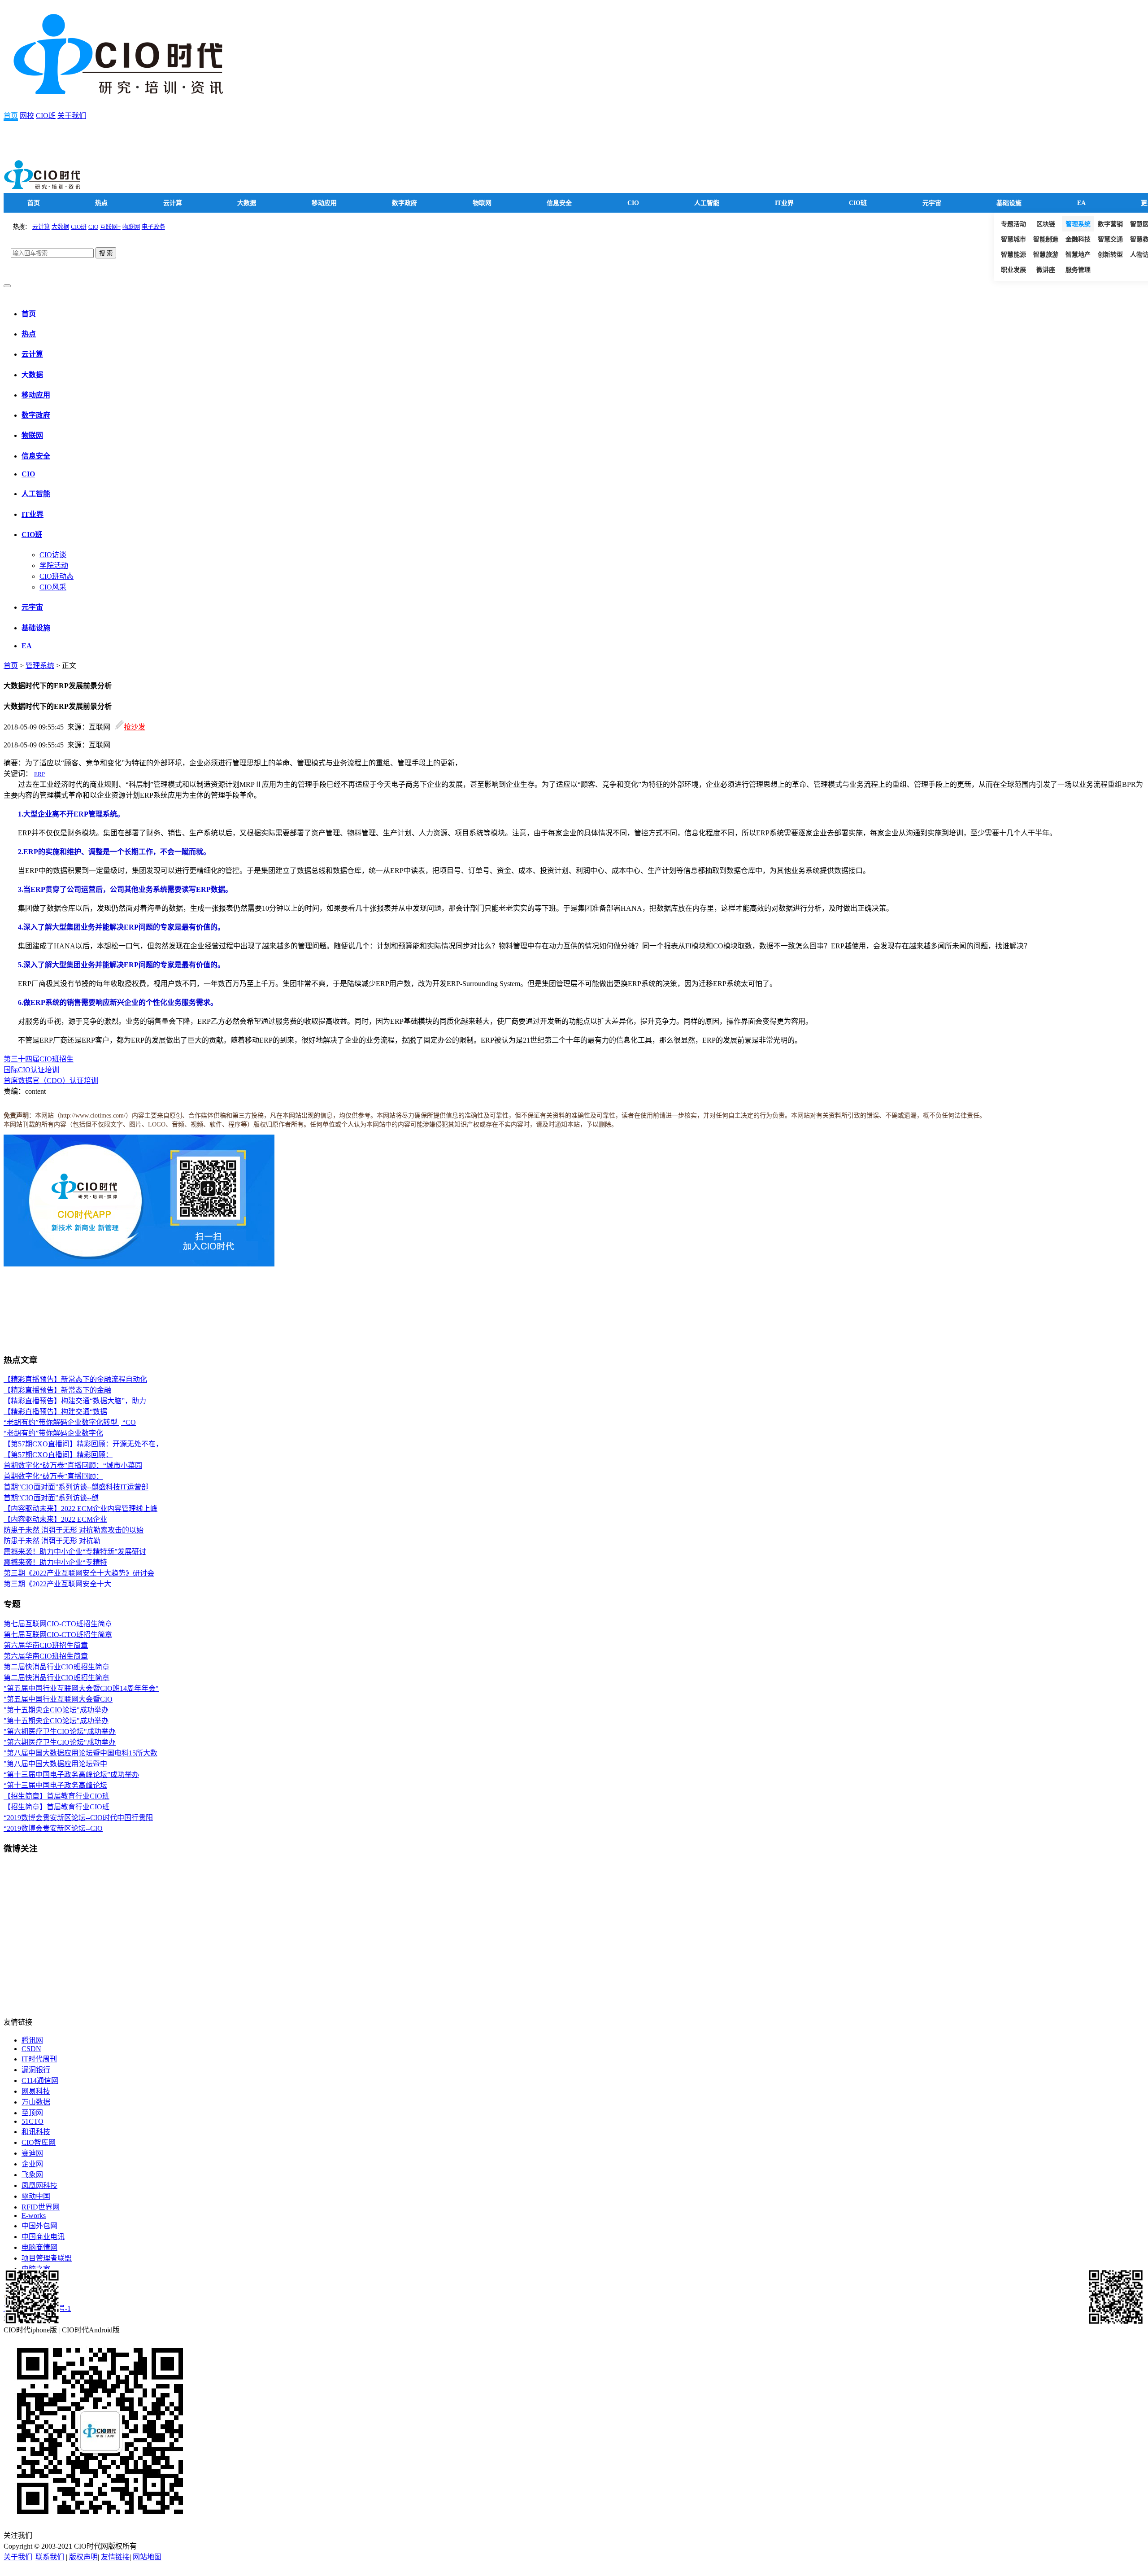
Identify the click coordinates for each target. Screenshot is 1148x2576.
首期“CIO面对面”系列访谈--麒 (51, 1498)
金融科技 (1078, 239)
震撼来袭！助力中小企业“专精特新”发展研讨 (75, 1552)
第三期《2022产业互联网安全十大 (57, 1584)
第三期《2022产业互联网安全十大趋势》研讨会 (79, 1573)
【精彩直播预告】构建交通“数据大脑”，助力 (75, 1401)
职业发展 (1013, 270)
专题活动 (1013, 224)
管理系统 (1078, 224)
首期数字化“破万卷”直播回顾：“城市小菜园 (73, 1465)
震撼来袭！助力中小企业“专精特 (55, 1562)
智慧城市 (1013, 239)
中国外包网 (39, 2226)
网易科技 (36, 2091)
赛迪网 (32, 2153)
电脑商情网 (39, 2247)
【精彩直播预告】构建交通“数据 (55, 1412)
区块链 (1046, 224)
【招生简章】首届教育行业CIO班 (57, 1796)
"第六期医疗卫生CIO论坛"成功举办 (60, 1731)
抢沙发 (135, 727)
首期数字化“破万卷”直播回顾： (53, 1476)
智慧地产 (1078, 255)
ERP (39, 774)
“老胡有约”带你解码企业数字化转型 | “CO (70, 1422)
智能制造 (1046, 239)
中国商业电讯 (43, 2237)
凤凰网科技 (39, 2185)
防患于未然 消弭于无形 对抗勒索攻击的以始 (74, 1530)
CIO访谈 (53, 555)
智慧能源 (1013, 255)
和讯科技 (36, 2132)
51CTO (33, 2121)
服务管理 (1078, 270)
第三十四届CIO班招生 (39, 1059)
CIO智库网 (39, 2142)
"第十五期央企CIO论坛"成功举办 (56, 1710)
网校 (27, 116)
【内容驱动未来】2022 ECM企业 (55, 1519)
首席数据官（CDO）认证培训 (51, 1081)
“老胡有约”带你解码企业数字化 (53, 1433)
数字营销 (1110, 224)
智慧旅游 (1046, 255)
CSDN (31, 2049)
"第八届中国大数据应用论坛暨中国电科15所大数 (80, 1753)
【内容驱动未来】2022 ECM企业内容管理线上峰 (80, 1508)
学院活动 (54, 565)
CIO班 (46, 116)
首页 (11, 116)
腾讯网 (32, 2040)
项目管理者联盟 (47, 2258)
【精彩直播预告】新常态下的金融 (57, 1390)
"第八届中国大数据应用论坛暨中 (55, 1764)
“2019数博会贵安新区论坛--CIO (53, 1828)
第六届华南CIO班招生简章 (46, 1645)
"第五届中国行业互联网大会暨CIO (58, 1699)
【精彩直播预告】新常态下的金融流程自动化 (75, 1379)
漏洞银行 (36, 2070)
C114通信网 (40, 2080)
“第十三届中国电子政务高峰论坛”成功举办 (71, 1775)
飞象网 (32, 2175)
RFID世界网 (41, 2207)
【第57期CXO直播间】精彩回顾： (58, 1455)
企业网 (32, 2164)
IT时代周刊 (39, 2059)
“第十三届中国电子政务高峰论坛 (55, 1785)
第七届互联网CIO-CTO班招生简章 (58, 1624)
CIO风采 (53, 587)
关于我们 (72, 116)
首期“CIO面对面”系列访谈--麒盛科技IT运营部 (76, 1487)
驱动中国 (36, 2196)
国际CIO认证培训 (31, 1070)
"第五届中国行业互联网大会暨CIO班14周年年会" (81, 1688)
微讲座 (1046, 270)
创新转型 (1110, 255)
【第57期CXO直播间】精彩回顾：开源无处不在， (83, 1444)
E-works (34, 2216)
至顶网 (32, 2113)
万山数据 (36, 2102)
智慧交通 (1110, 239)
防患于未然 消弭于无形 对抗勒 (52, 1541)
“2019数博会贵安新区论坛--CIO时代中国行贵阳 (78, 1818)
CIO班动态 (57, 576)
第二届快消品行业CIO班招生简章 (57, 1667)
